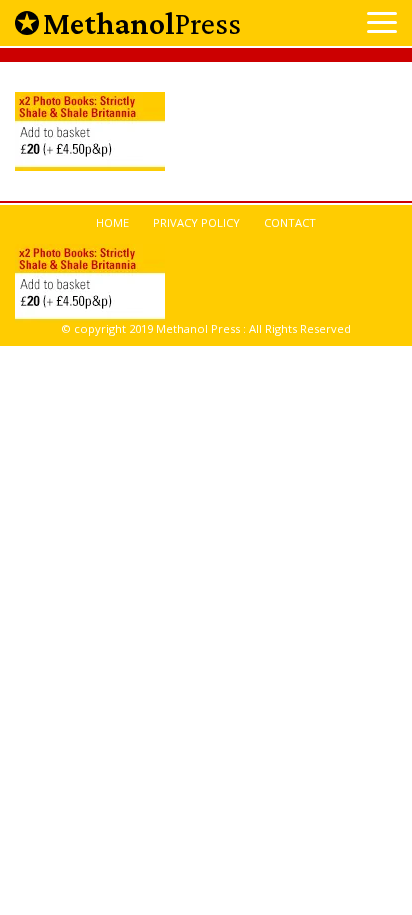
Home (112, 222)
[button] (382, 24)
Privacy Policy (196, 222)
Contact (290, 222)
